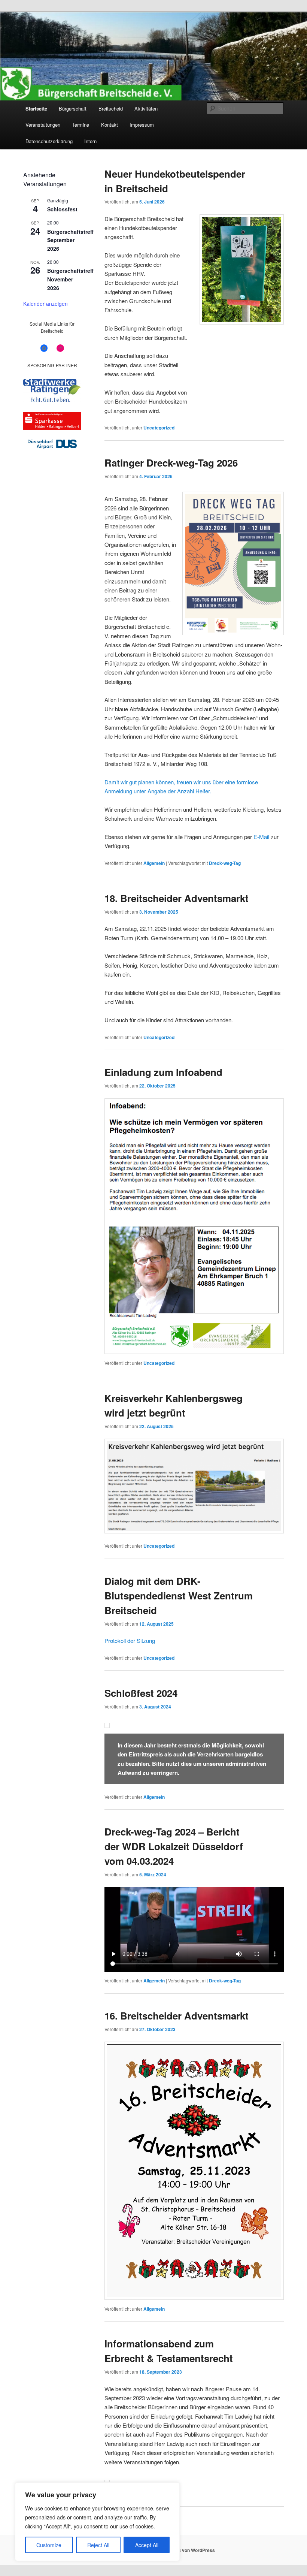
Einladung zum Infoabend (163, 1072)
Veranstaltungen (43, 125)
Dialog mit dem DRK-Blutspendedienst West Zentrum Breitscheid (179, 1595)
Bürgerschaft (73, 108)
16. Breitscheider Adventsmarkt (177, 2016)
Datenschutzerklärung (49, 141)
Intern (90, 141)
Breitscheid (111, 108)
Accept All (147, 2545)
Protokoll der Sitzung (130, 1640)
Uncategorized (159, 428)
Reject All (98, 2545)
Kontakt (110, 125)
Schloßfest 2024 (141, 1693)
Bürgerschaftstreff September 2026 (70, 240)
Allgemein (154, 863)
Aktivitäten (146, 108)
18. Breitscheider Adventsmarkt (177, 898)
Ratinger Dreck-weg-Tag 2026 (171, 463)
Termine (80, 125)
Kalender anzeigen (45, 304)
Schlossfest (62, 209)
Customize (49, 2545)
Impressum (142, 125)
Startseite (36, 108)
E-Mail (261, 837)
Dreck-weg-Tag (225, 863)
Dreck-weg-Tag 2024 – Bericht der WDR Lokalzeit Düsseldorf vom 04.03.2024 (174, 1846)
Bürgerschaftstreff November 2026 (70, 279)
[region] (97, 2522)
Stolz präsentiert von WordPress (180, 2550)
